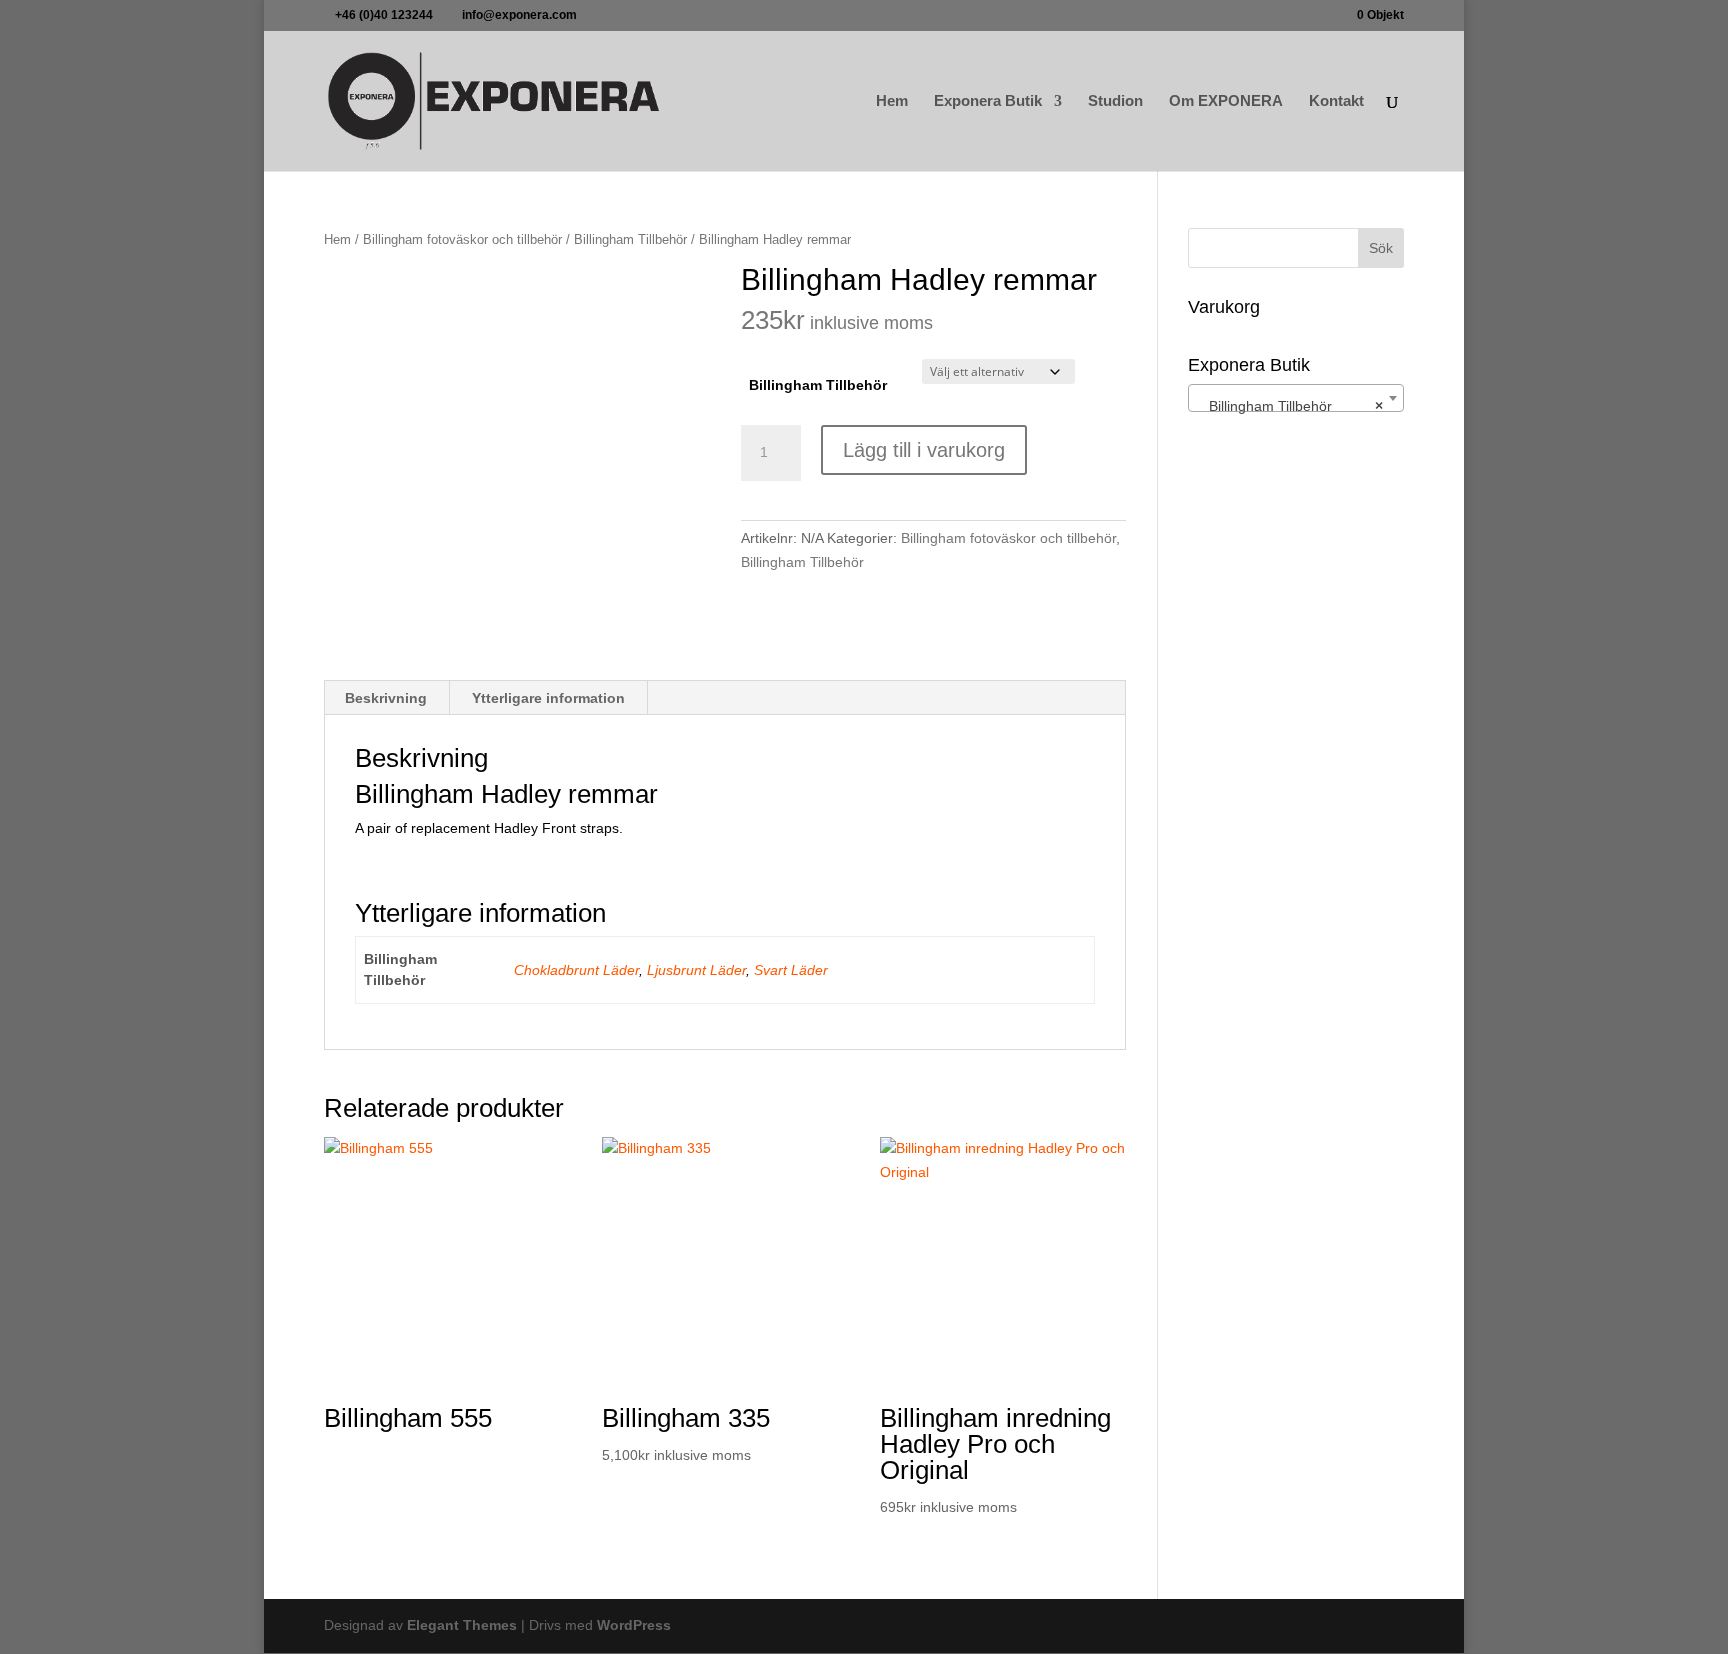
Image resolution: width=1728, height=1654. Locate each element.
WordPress (634, 1625)
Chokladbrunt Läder (576, 970)
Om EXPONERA (1226, 101)
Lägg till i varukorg (924, 450)
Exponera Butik (988, 101)
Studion (1115, 101)
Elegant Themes (462, 1625)
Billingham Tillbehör (630, 239)
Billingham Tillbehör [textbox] (1290, 406)
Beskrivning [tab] (386, 698)
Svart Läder (791, 970)
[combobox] (1296, 398)
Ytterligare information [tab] (548, 698)
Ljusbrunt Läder (696, 970)
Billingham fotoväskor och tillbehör (462, 239)
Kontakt (1336, 101)
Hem (892, 101)
